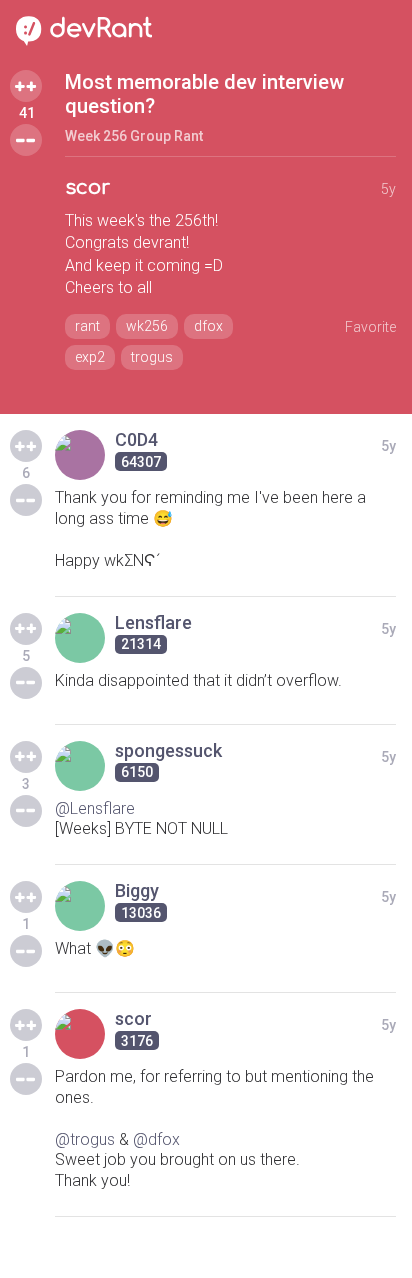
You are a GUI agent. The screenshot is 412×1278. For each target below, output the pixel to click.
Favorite (370, 327)
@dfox (156, 1139)
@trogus (85, 1139)
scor (87, 187)
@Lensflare (95, 808)
